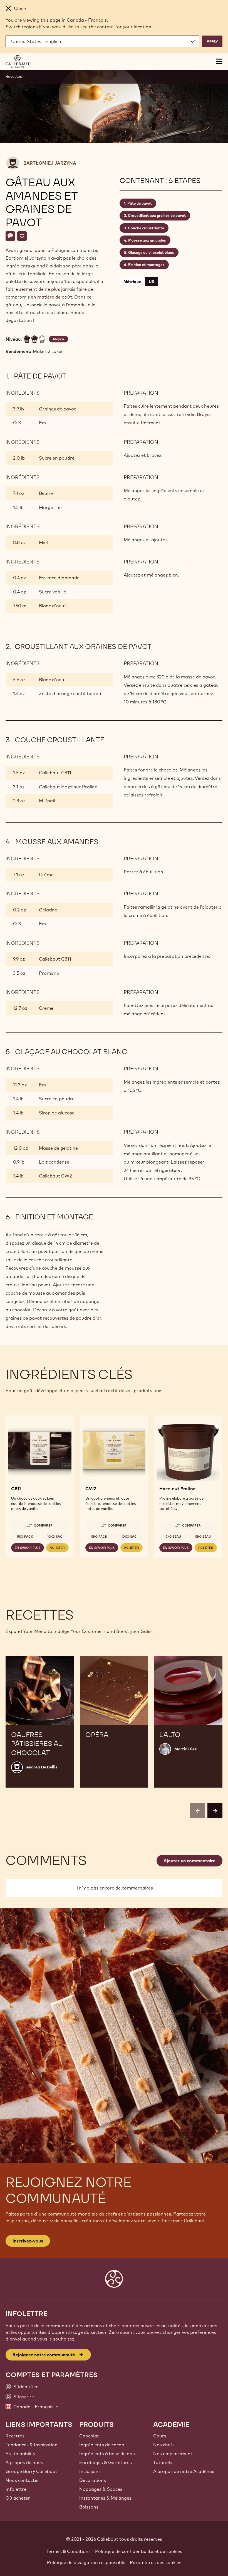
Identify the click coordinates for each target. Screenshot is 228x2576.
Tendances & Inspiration (32, 2445)
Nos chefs (164, 2445)
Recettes (14, 76)
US (151, 282)
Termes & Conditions (68, 2551)
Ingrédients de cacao (102, 2445)
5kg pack (25, 1537)
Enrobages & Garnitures (106, 2462)
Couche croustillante (146, 228)
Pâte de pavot (140, 203)
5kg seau (173, 1537)
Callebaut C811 (55, 773)
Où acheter (18, 2498)
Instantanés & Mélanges (105, 2498)
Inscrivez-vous (28, 2241)
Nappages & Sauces (101, 2489)
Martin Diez (185, 1749)
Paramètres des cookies (156, 2562)
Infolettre (16, 2489)
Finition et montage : (146, 265)
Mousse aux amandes (147, 240)
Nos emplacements (174, 2454)
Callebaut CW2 (55, 1176)
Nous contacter (22, 2480)
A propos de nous (24, 2462)
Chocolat (89, 2436)
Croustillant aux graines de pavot (157, 215)
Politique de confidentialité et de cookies (139, 2551)
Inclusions (90, 2471)
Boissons (89, 2507)
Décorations (93, 2480)
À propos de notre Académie (184, 2471)
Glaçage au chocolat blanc (151, 252)
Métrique (132, 282)
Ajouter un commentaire (189, 1861)
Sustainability (20, 2454)
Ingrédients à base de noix (107, 2454)
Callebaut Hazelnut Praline (68, 787)
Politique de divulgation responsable (86, 2562)
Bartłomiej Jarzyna (50, 163)
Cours (160, 2436)
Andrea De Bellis (42, 1767)
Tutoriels (163, 2462)
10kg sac (55, 1537)
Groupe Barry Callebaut (31, 2471)
